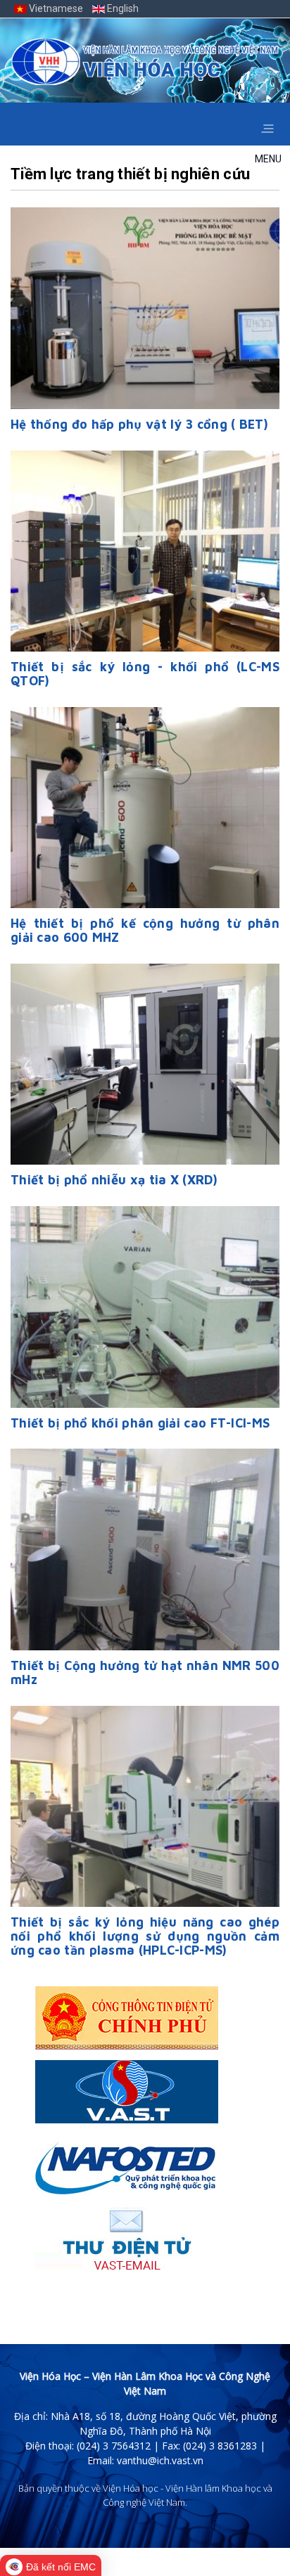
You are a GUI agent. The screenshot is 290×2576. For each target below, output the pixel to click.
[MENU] (267, 124)
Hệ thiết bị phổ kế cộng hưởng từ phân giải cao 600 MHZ (145, 930)
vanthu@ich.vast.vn (160, 2460)
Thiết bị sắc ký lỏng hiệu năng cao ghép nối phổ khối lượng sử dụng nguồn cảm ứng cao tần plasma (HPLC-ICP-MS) (145, 1936)
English (122, 8)
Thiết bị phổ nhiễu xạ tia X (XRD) (114, 1180)
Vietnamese (56, 8)
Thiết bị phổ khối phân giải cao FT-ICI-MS (140, 1423)
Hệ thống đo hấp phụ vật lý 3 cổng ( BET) (139, 424)
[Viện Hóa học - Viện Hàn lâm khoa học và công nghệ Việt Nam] (145, 62)
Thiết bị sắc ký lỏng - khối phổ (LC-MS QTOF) (145, 674)
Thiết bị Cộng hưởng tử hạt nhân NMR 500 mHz (145, 1672)
